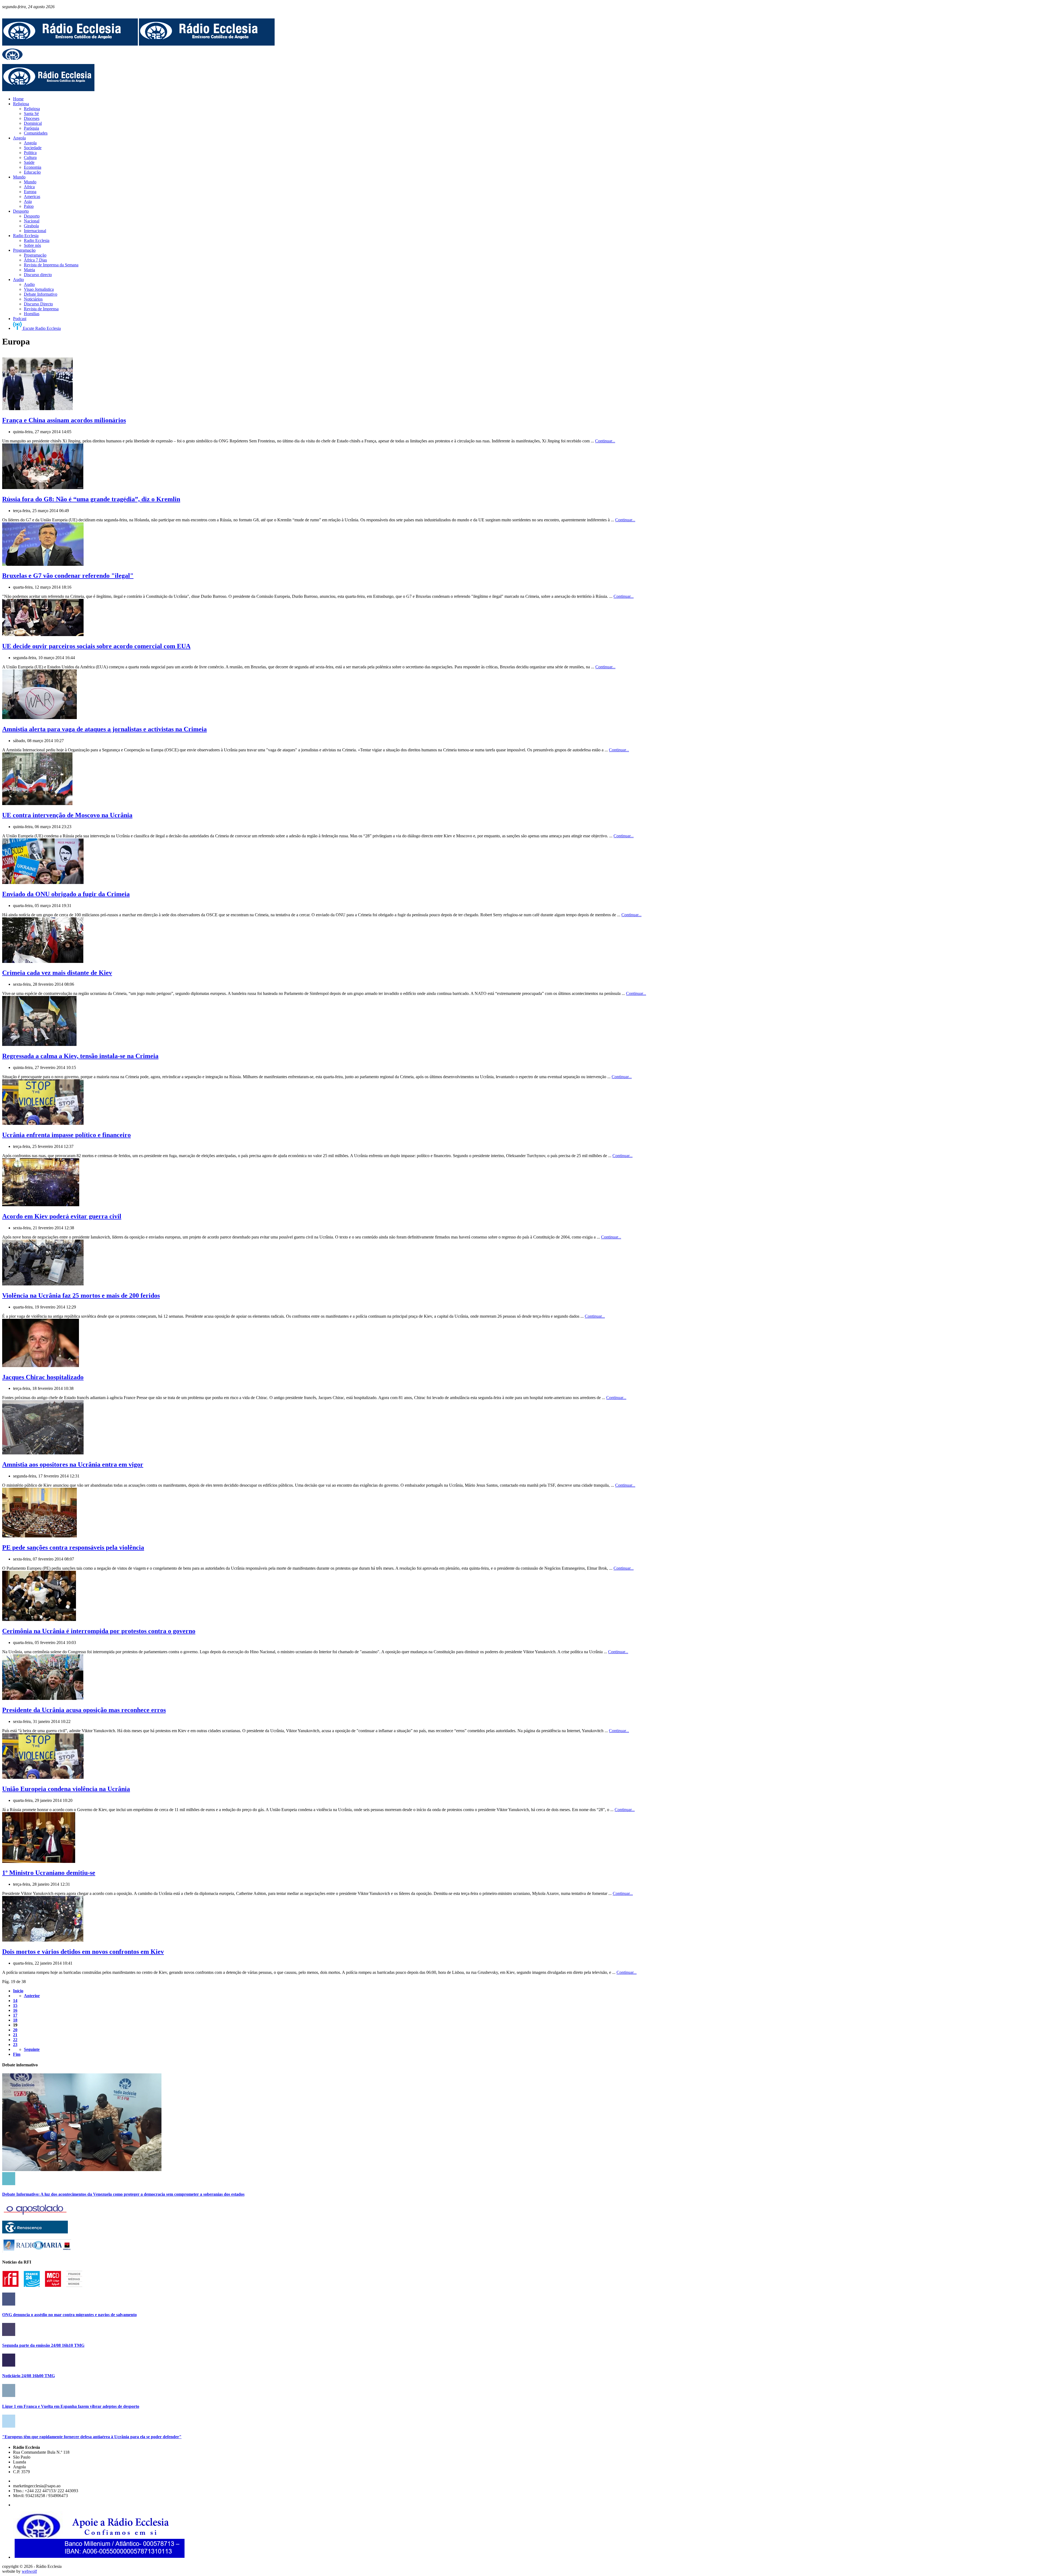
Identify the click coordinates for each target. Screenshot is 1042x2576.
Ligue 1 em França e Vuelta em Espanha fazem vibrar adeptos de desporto (71, 2406)
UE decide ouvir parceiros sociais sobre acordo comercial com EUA (96, 646)
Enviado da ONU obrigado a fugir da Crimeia (66, 894)
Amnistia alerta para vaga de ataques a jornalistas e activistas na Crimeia (104, 729)
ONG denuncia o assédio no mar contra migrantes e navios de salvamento (69, 2315)
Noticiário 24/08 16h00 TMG (28, 2376)
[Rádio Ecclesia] (70, 44)
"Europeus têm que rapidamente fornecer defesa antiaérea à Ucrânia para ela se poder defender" (92, 2437)
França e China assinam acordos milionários (64, 420)
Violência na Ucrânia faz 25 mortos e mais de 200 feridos (81, 1295)
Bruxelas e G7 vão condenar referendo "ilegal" (68, 576)
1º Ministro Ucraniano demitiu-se (49, 1873)
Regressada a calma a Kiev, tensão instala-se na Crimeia (80, 1056)
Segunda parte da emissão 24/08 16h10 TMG (43, 2345)
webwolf (29, 2571)
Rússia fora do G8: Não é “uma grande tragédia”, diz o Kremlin (91, 499)
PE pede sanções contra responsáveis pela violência (73, 1547)
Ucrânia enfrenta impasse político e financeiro (66, 1135)
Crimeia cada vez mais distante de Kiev (57, 973)
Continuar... (605, 441)
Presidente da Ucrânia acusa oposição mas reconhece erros (84, 1710)
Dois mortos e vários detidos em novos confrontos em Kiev (83, 1952)
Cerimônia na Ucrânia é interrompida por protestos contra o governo (99, 1631)
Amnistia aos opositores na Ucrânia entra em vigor (73, 1464)
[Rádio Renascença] (35, 2232)
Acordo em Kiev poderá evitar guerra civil (62, 1216)
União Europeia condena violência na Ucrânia (66, 1789)
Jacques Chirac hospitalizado (43, 1377)
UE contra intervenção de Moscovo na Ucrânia (67, 815)
